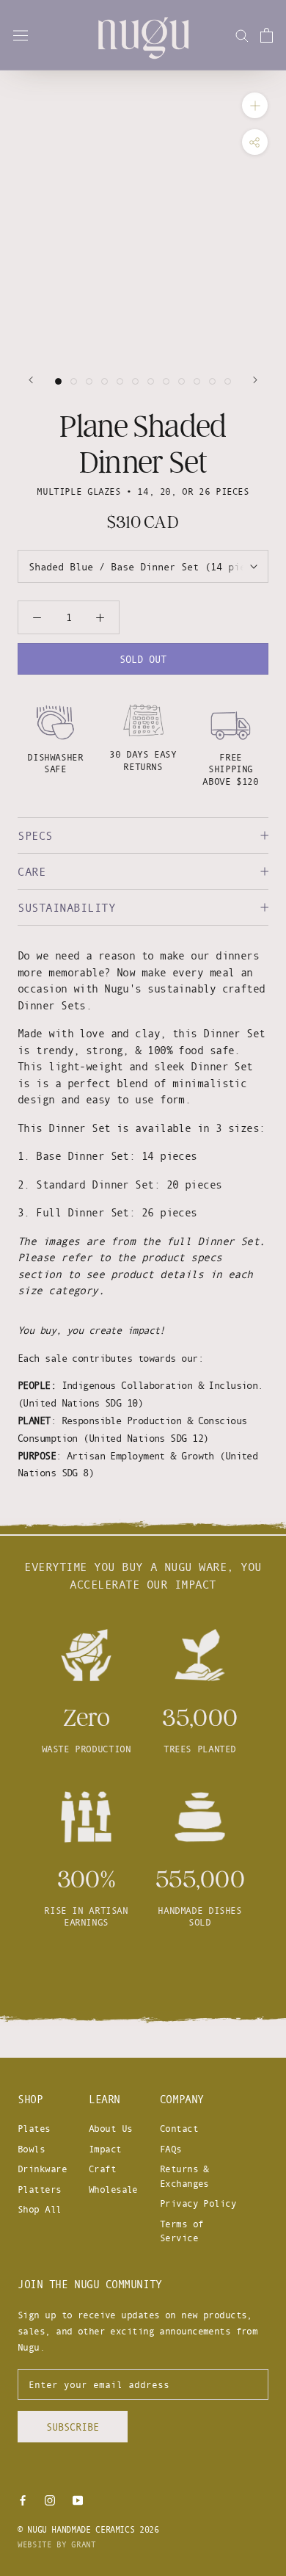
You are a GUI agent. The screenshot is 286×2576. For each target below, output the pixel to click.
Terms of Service (182, 2231)
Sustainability (66, 907)
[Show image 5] (120, 381)
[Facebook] (23, 2500)
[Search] (242, 35)
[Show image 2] (74, 381)
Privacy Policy (198, 2203)
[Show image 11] (212, 381)
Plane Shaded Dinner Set (143, 444)
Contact (179, 2128)
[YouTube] (78, 2500)
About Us (111, 2128)
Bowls (31, 2149)
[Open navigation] (21, 35)
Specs (35, 835)
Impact (105, 2149)
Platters (40, 2189)
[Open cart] (267, 35)
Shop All (40, 2209)
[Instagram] (50, 2500)
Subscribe (73, 2427)
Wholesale (113, 2189)
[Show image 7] (151, 381)
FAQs (171, 2149)
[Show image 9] (181, 381)
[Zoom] (255, 105)
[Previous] (31, 380)
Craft (102, 2169)
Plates (34, 2128)
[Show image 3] (89, 381)
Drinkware (42, 2169)
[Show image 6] (135, 381)
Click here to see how (143, 1976)
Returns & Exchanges (184, 2176)
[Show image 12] (228, 381)
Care (32, 871)
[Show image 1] (58, 381)
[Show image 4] (104, 381)
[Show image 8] (166, 381)
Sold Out (143, 659)
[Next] (255, 380)
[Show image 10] (197, 381)
